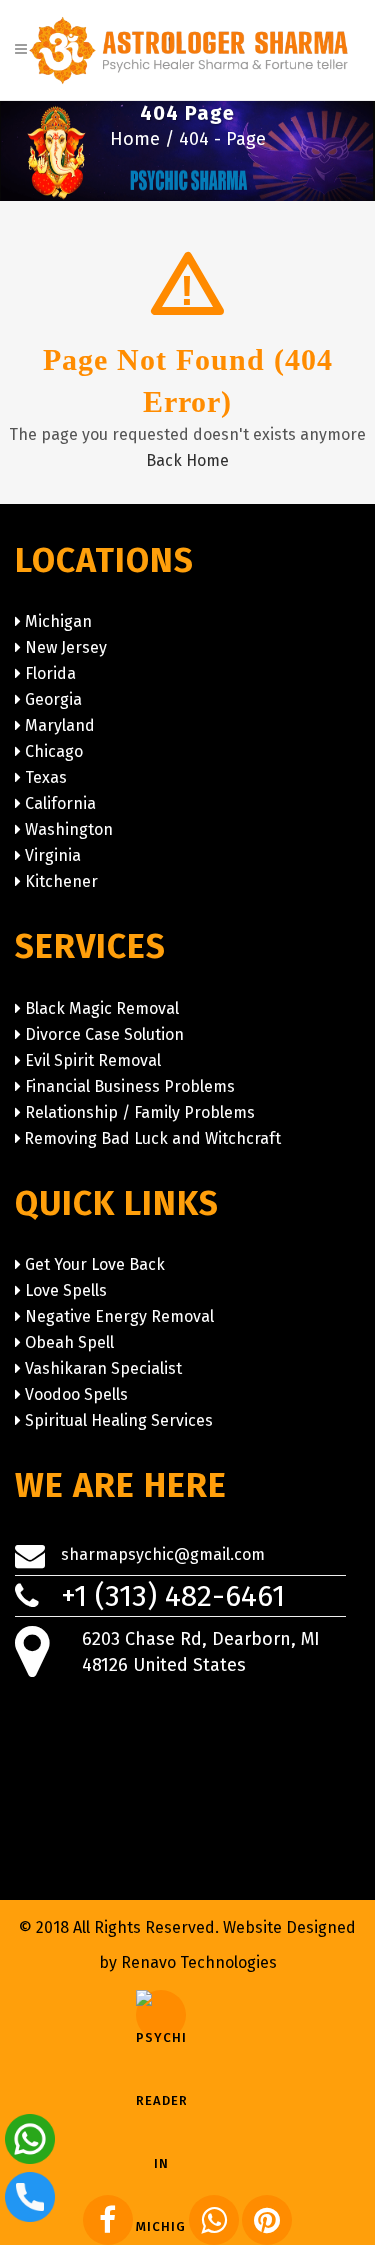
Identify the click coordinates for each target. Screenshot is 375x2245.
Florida (50, 673)
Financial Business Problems (130, 1086)
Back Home (187, 460)
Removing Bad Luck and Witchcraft (152, 1138)
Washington (69, 829)
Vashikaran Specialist (103, 1368)
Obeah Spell (69, 1342)
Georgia (53, 699)
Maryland (60, 725)
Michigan (58, 621)
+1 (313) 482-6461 (173, 1596)
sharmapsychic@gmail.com (163, 1554)
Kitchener (61, 881)
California (60, 803)
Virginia (53, 855)
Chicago (54, 751)
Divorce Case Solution (104, 1034)
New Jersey (66, 647)
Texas (46, 777)
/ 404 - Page (215, 139)
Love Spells (66, 1290)
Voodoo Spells (76, 1394)
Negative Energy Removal (119, 1316)
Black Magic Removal (102, 1008)
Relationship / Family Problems (140, 1112)
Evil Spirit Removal (93, 1060)
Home (137, 139)
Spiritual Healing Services (119, 1420)
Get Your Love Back (95, 1264)
